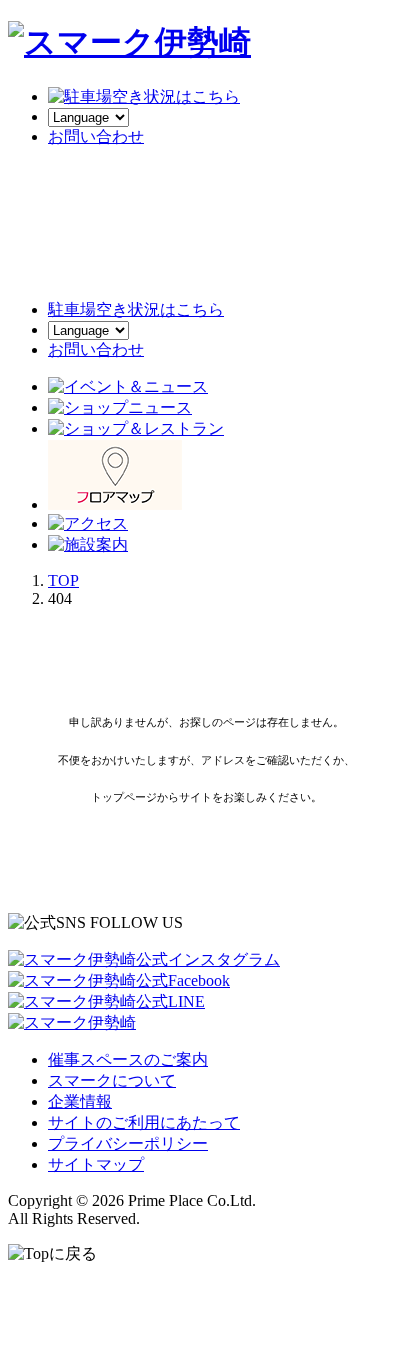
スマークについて (112, 1080)
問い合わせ (96, 136)
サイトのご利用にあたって (144, 1122)
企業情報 (80, 1101)
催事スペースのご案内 (128, 1059)
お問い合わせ (96, 349)
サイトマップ (96, 1164)
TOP (63, 580)
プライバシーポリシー (128, 1143)
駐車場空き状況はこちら (136, 309)
